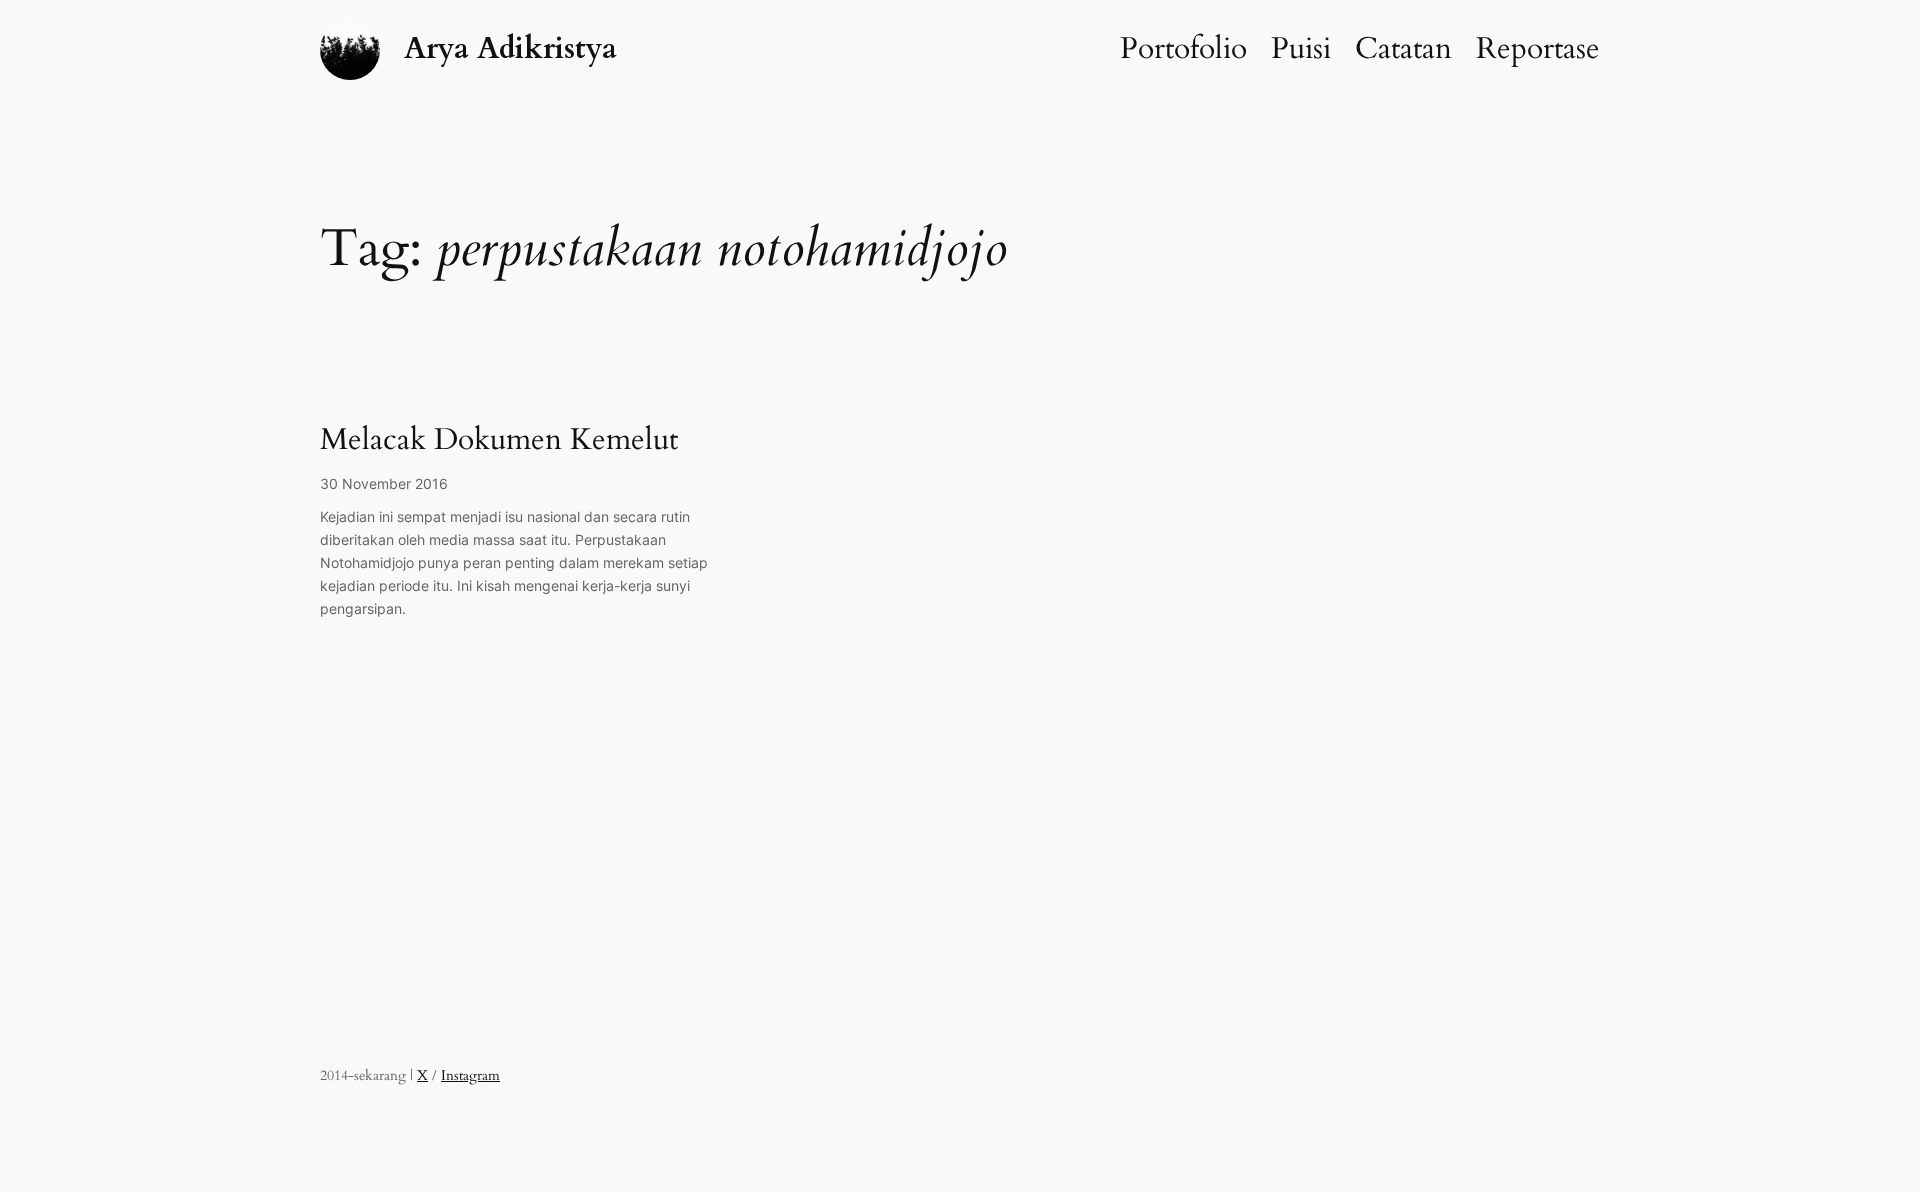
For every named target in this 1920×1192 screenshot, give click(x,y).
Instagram (470, 1075)
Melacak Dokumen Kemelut (499, 441)
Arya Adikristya (510, 49)
